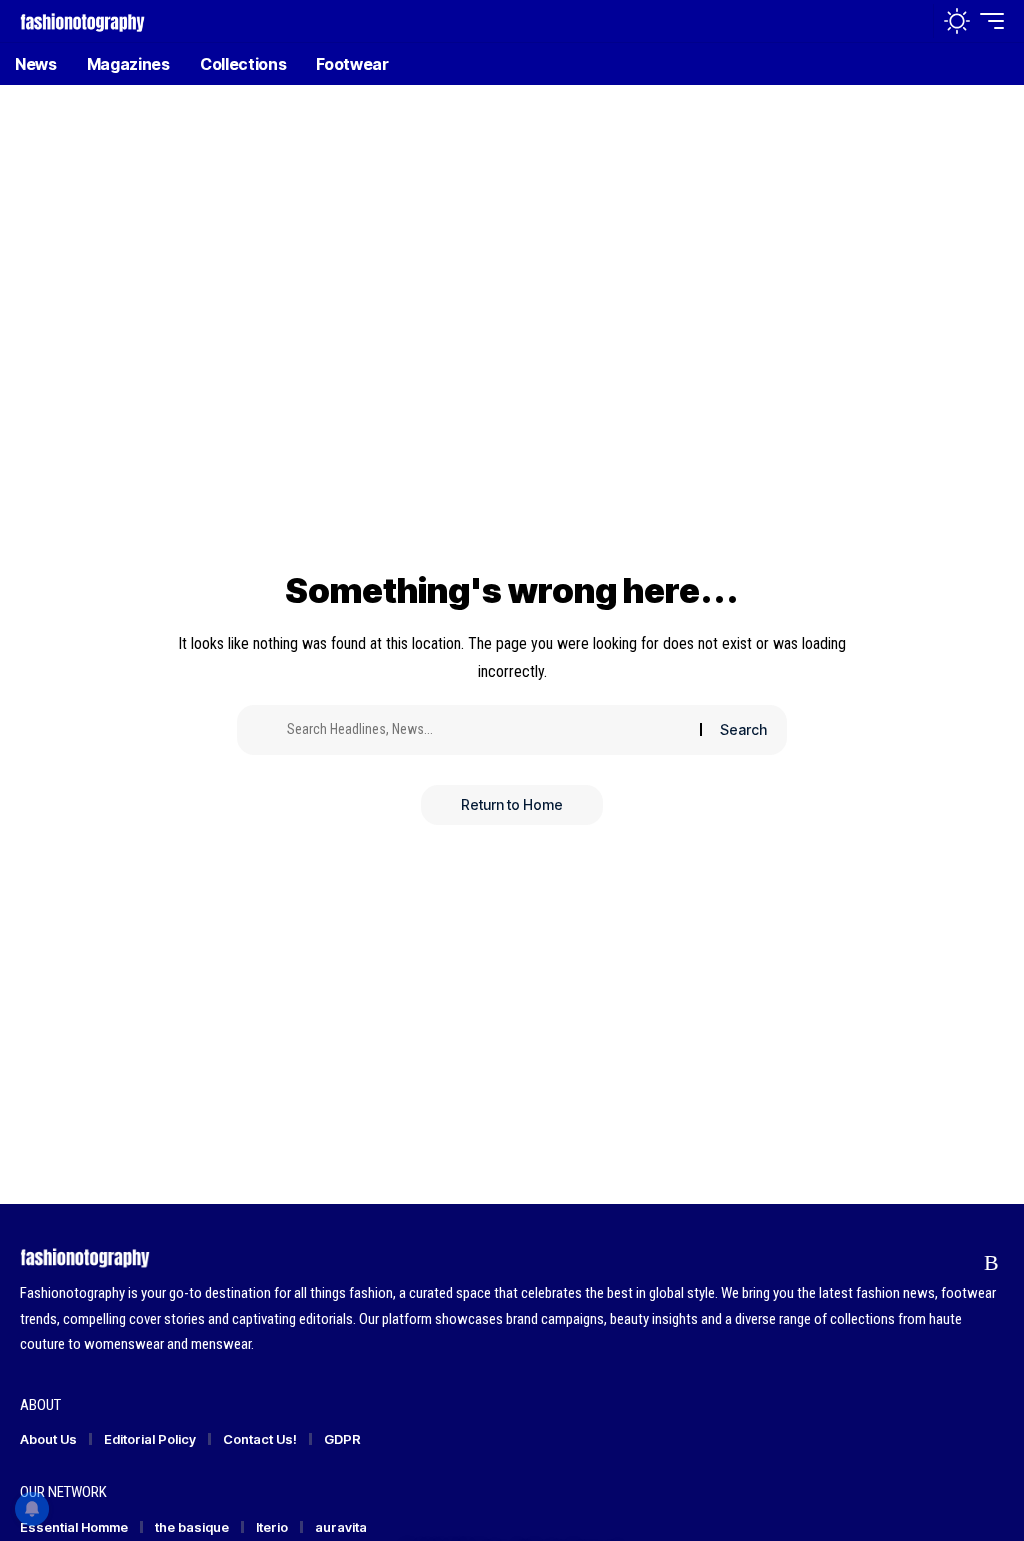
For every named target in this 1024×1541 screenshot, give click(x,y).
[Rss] (991, 1262)
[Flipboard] (953, 1262)
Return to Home (512, 804)
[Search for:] (486, 730)
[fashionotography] (82, 20)
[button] (913, 21)
